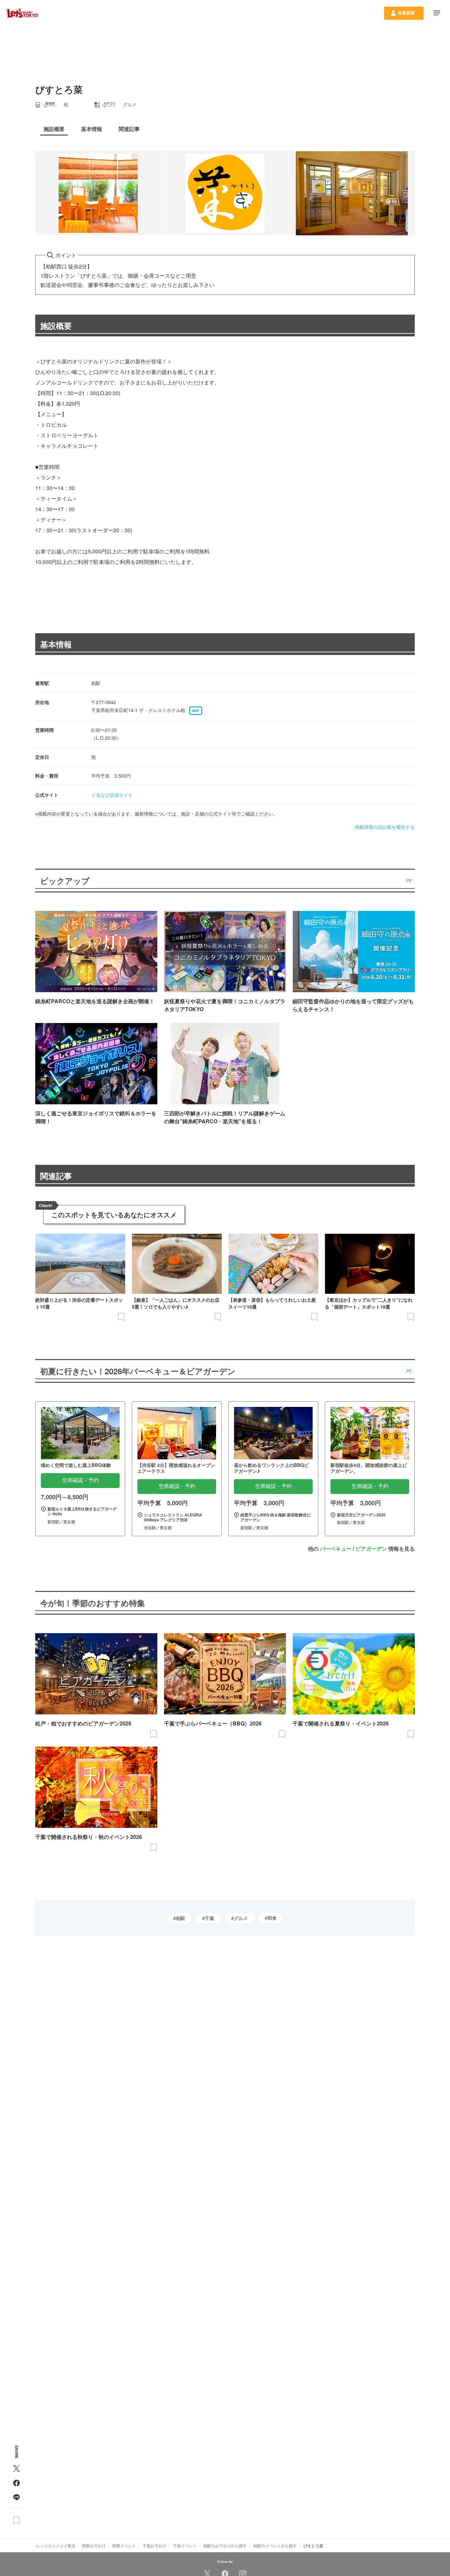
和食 (272, 1918)
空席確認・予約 (80, 1480)
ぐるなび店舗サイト (112, 795)
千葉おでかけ (155, 2545)
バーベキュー (336, 1549)
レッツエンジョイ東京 (56, 2545)
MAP (196, 711)
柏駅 (181, 1918)
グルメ (241, 1918)
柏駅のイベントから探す (275, 2545)
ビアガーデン (371, 1549)
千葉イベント (185, 2545)
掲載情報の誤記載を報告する (385, 827)
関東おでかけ (94, 2545)
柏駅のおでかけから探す (225, 2545)
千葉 (210, 1918)
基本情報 (56, 644)
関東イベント (124, 2545)
